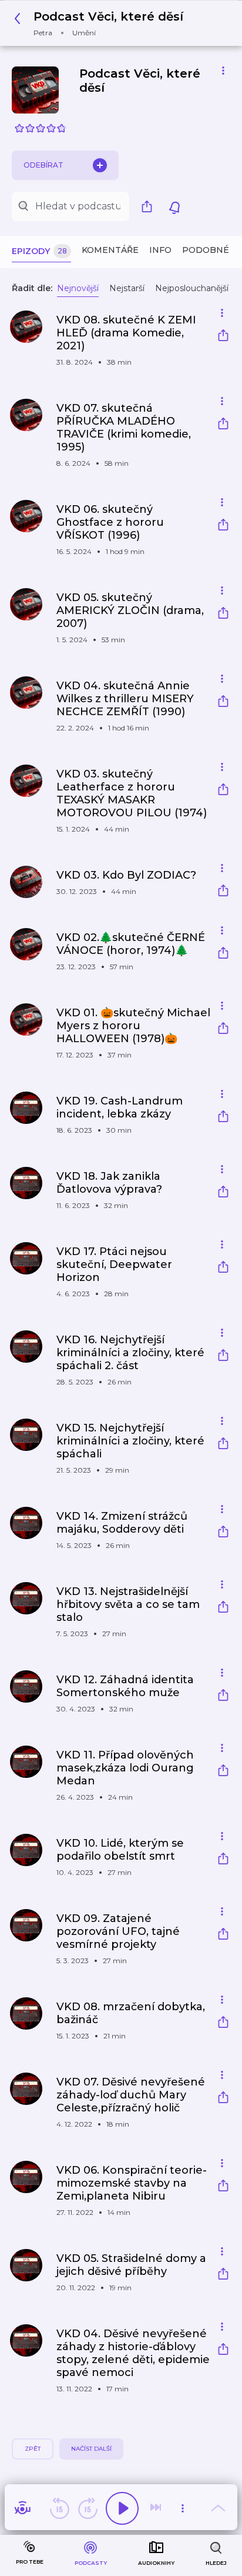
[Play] (122, 2508)
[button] (102, 23)
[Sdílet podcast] (150, 206)
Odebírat (43, 165)
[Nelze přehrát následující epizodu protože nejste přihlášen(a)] (157, 2508)
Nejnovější (78, 288)
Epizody (39, 251)
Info (160, 250)
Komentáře (110, 250)
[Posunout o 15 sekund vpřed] (88, 2508)
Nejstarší (127, 288)
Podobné (206, 250)
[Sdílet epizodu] (223, 337)
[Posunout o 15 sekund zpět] (59, 2508)
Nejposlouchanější (192, 288)
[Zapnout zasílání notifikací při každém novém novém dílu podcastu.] (174, 206)
